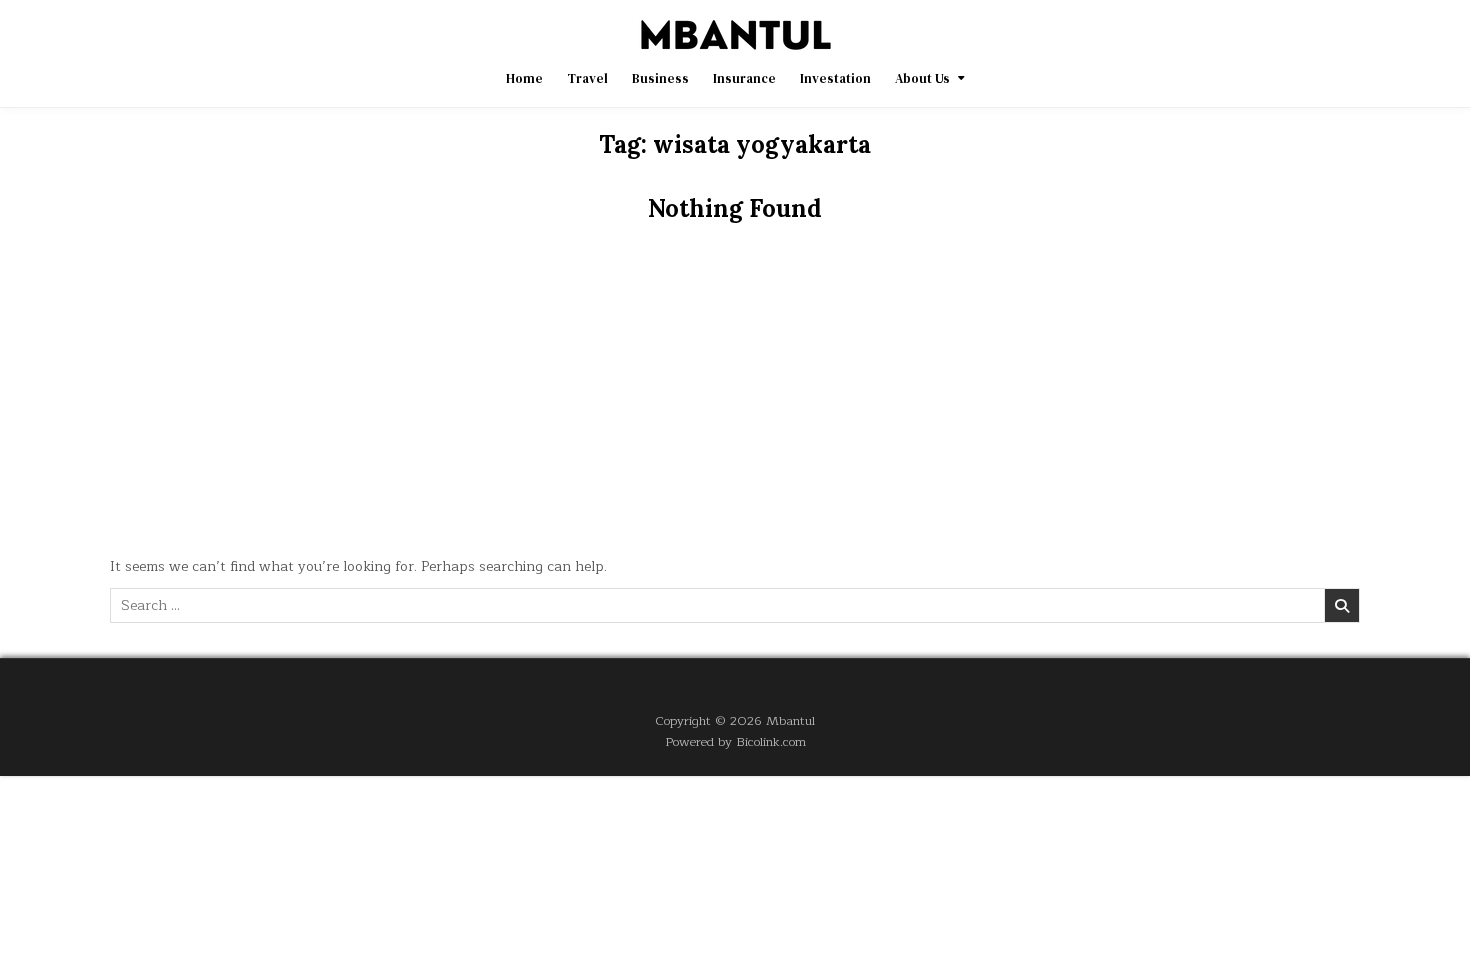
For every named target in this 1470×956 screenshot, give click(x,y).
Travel (587, 78)
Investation (835, 78)
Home (524, 78)
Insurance (744, 78)
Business (660, 78)
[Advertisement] (735, 396)
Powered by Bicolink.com (735, 741)
